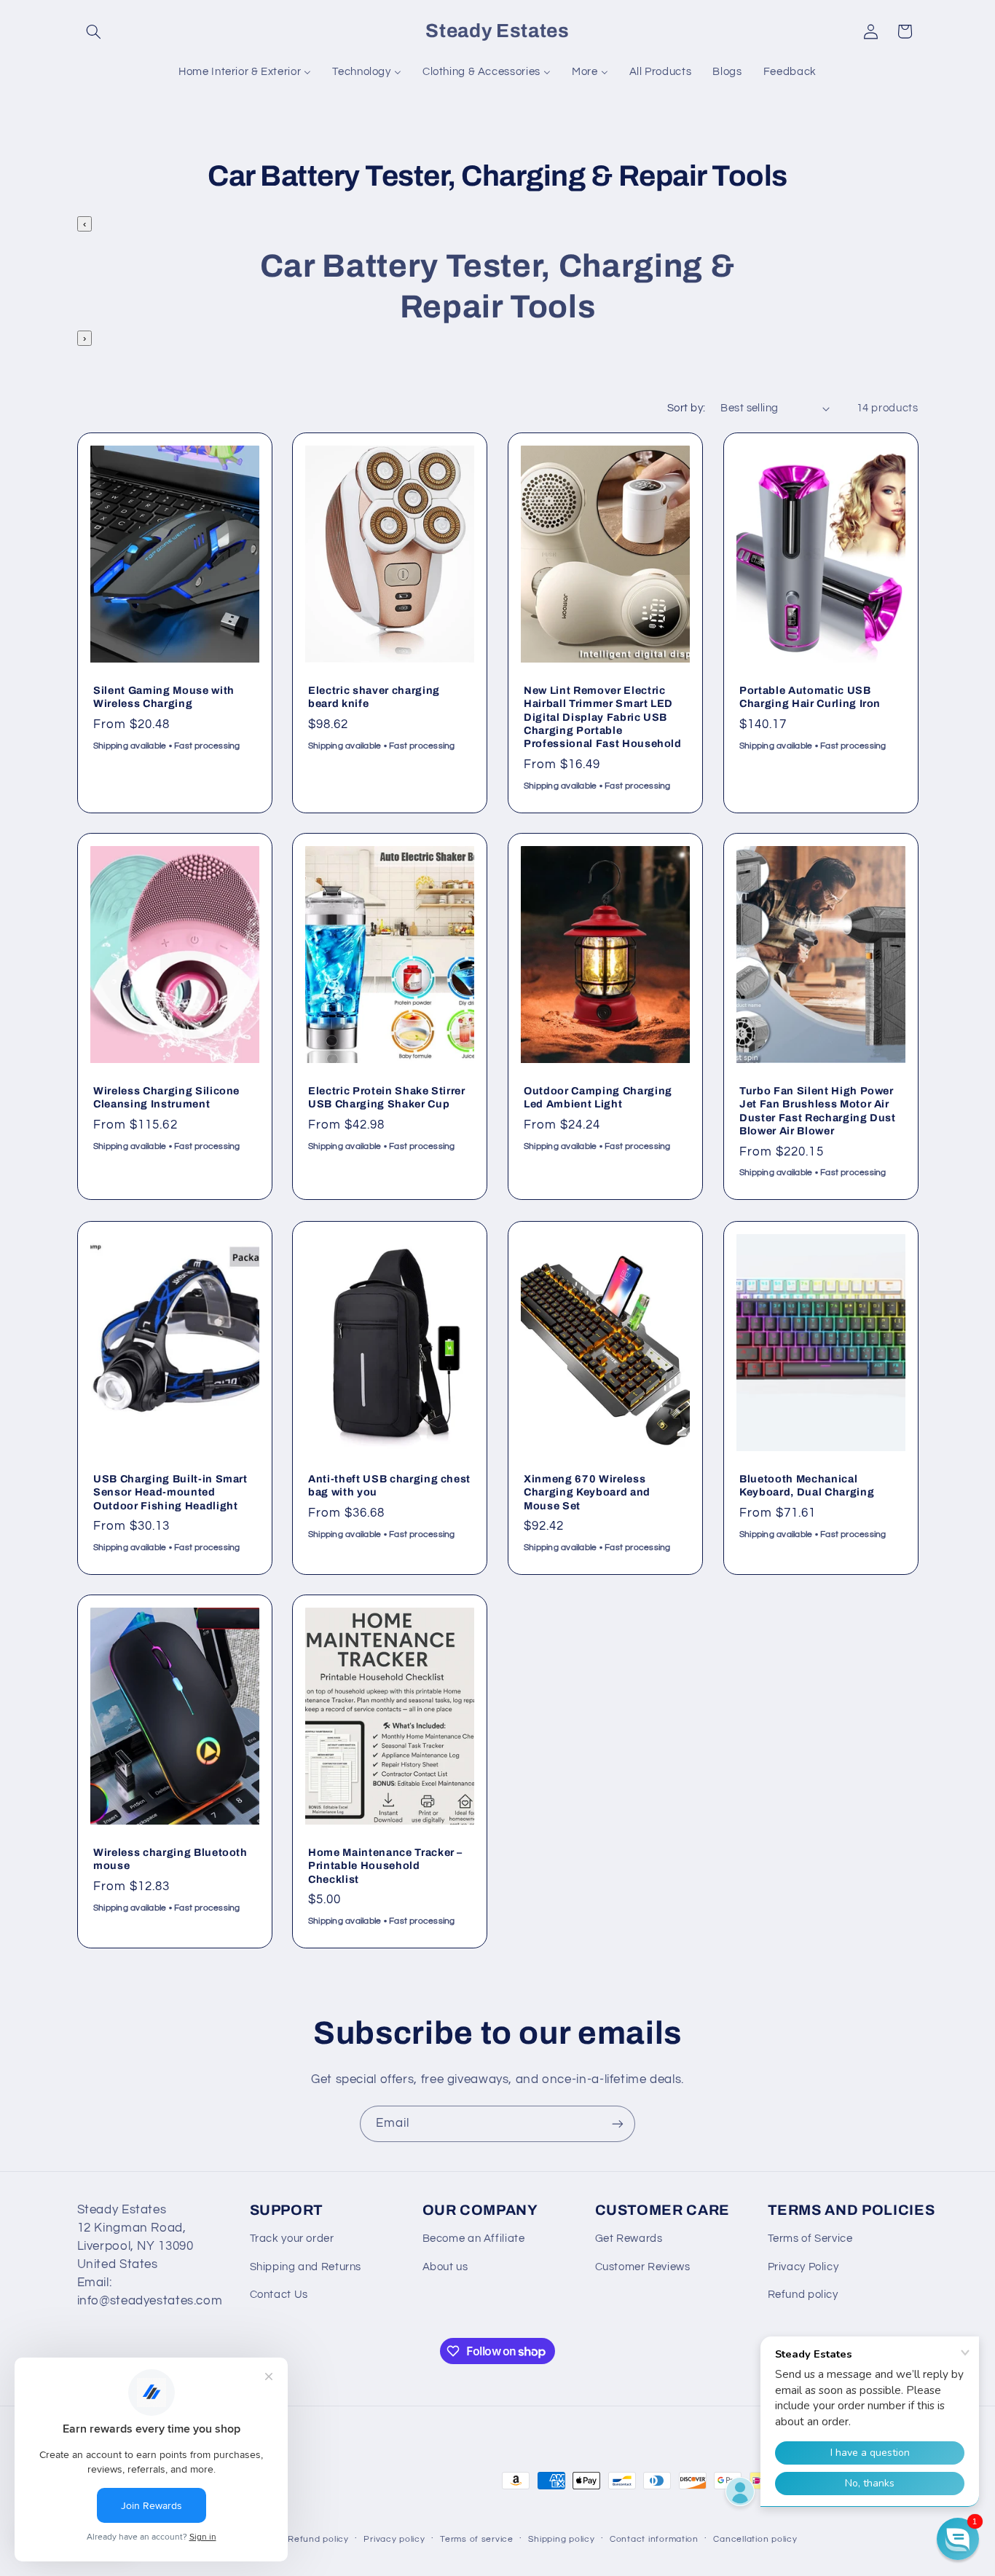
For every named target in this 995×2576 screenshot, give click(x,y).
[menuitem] (245, 72)
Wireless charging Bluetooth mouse (170, 1859)
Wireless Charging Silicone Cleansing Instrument (166, 1097)
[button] (94, 31)
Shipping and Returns (306, 2267)
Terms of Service (810, 2239)
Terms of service (477, 2539)
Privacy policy (394, 2539)
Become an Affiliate (474, 2239)
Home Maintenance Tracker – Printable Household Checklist (385, 1866)
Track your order (292, 2239)
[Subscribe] (618, 2123)
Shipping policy (561, 2539)
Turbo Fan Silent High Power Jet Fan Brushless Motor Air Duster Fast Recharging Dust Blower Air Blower (818, 1111)
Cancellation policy (755, 2539)
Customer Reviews (643, 2267)
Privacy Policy (803, 2267)
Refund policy (803, 2295)
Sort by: (686, 408)
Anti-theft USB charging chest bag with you (389, 1485)
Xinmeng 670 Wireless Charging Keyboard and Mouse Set (587, 1492)
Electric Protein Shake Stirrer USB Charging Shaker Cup (387, 1097)
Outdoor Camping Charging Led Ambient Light (598, 1097)
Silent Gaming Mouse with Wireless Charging (164, 697)
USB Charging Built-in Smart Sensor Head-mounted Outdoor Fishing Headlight (170, 1492)
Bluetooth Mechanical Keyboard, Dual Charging (807, 1485)
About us (445, 2267)
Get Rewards (629, 2239)
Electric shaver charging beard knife (374, 697)
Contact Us (279, 2295)
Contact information (654, 2539)
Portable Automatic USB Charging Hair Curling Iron (810, 697)
